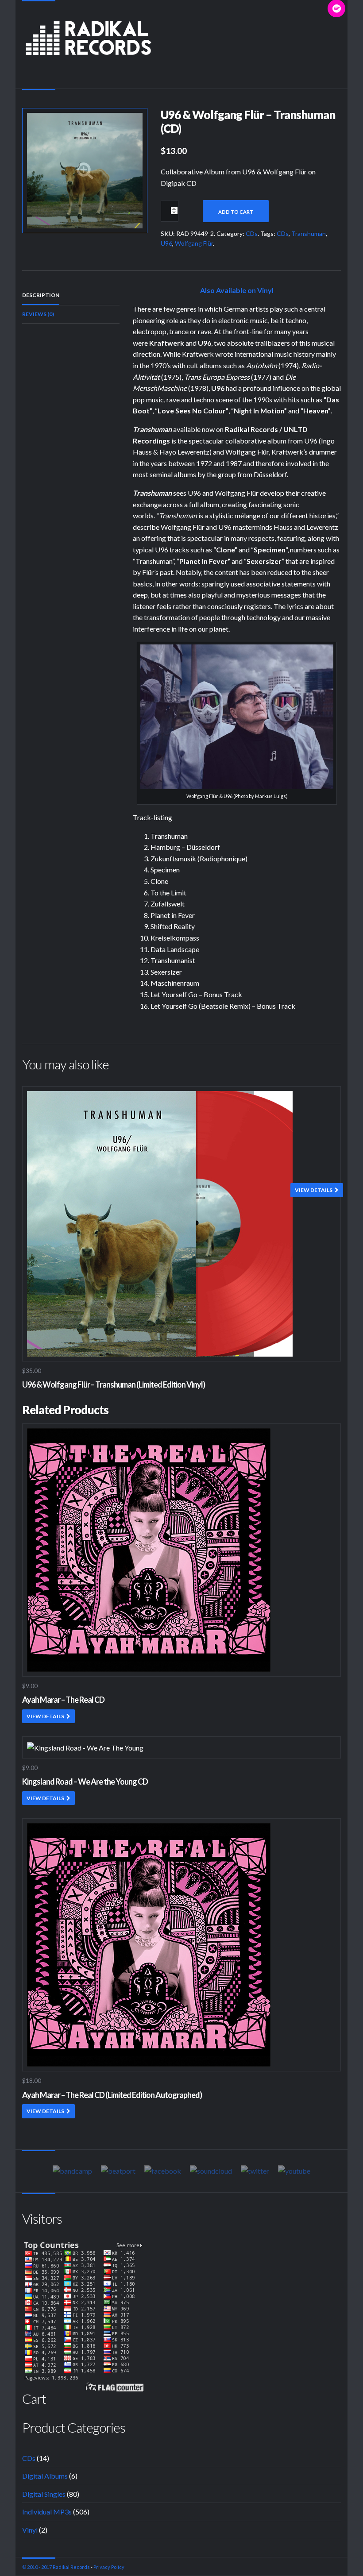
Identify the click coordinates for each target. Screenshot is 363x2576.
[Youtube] (294, 2171)
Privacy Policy (109, 2567)
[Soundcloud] (211, 2171)
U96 (166, 243)
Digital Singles (44, 2494)
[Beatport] (118, 2171)
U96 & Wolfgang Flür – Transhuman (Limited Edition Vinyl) (114, 1384)
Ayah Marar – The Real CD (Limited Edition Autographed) (112, 2095)
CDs (252, 233)
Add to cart (236, 212)
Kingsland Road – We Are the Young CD (85, 1782)
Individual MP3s (47, 2512)
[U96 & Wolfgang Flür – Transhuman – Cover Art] (85, 169)
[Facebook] (163, 2171)
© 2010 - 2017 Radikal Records (56, 2567)
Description (41, 295)
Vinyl (30, 2530)
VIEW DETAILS (314, 1190)
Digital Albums (45, 2476)
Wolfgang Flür (194, 243)
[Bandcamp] (72, 2171)
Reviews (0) (38, 314)
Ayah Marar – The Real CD (63, 1700)
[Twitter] (255, 2171)
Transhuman (309, 233)
